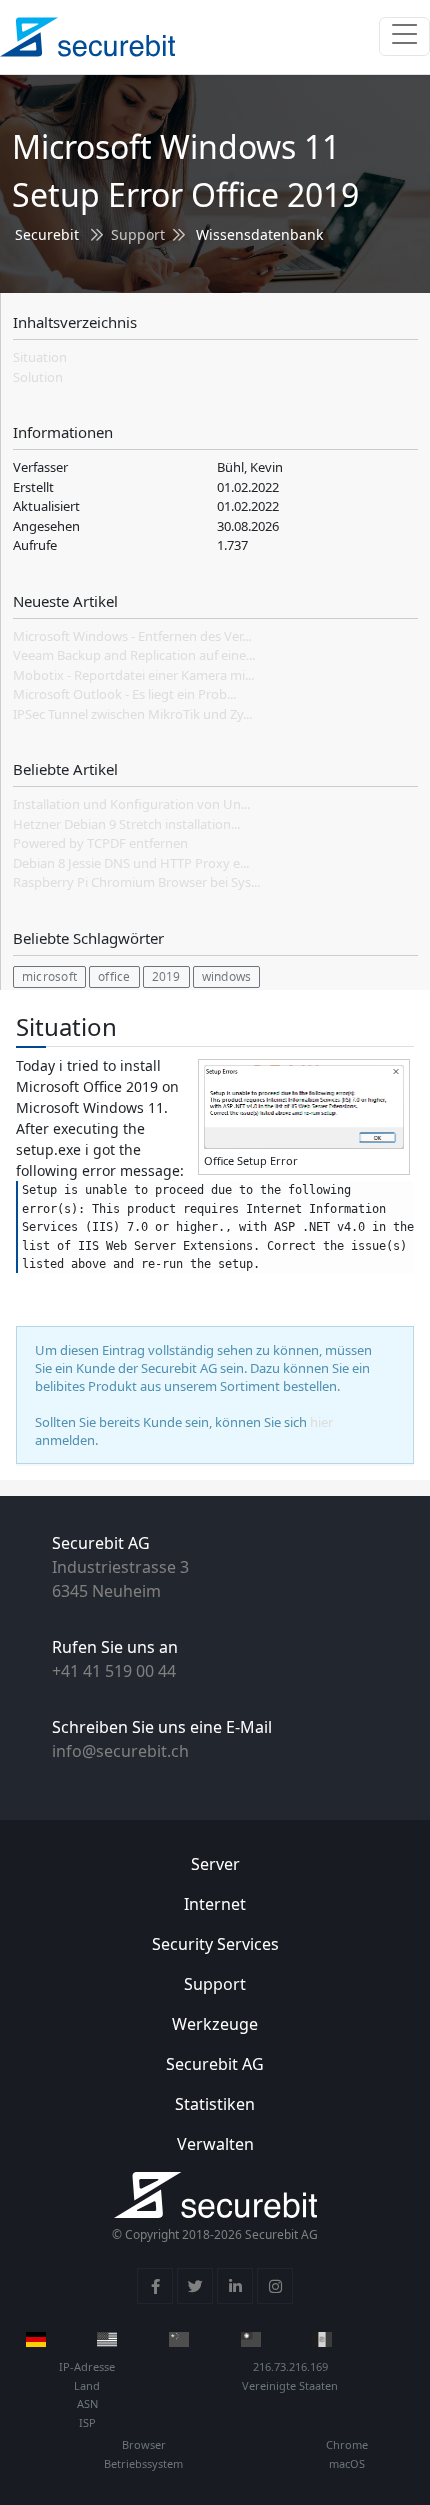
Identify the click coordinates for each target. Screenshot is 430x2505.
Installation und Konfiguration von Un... (131, 804)
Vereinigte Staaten (290, 2385)
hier (321, 1422)
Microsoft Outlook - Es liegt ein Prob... (124, 694)
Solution (38, 377)
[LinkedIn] (235, 2286)
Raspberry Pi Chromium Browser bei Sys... (136, 882)
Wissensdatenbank (259, 234)
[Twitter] (195, 2286)
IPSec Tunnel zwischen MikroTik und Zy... (132, 714)
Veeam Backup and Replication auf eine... (134, 655)
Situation (40, 357)
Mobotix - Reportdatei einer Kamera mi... (133, 675)
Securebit (47, 234)
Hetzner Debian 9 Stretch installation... (126, 824)
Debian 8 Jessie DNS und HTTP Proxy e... (131, 863)
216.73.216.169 (290, 2366)
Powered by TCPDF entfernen (100, 843)
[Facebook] (155, 2286)
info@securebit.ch (120, 1751)
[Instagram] (275, 2286)
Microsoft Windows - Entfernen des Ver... (132, 636)
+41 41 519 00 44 (114, 1671)
